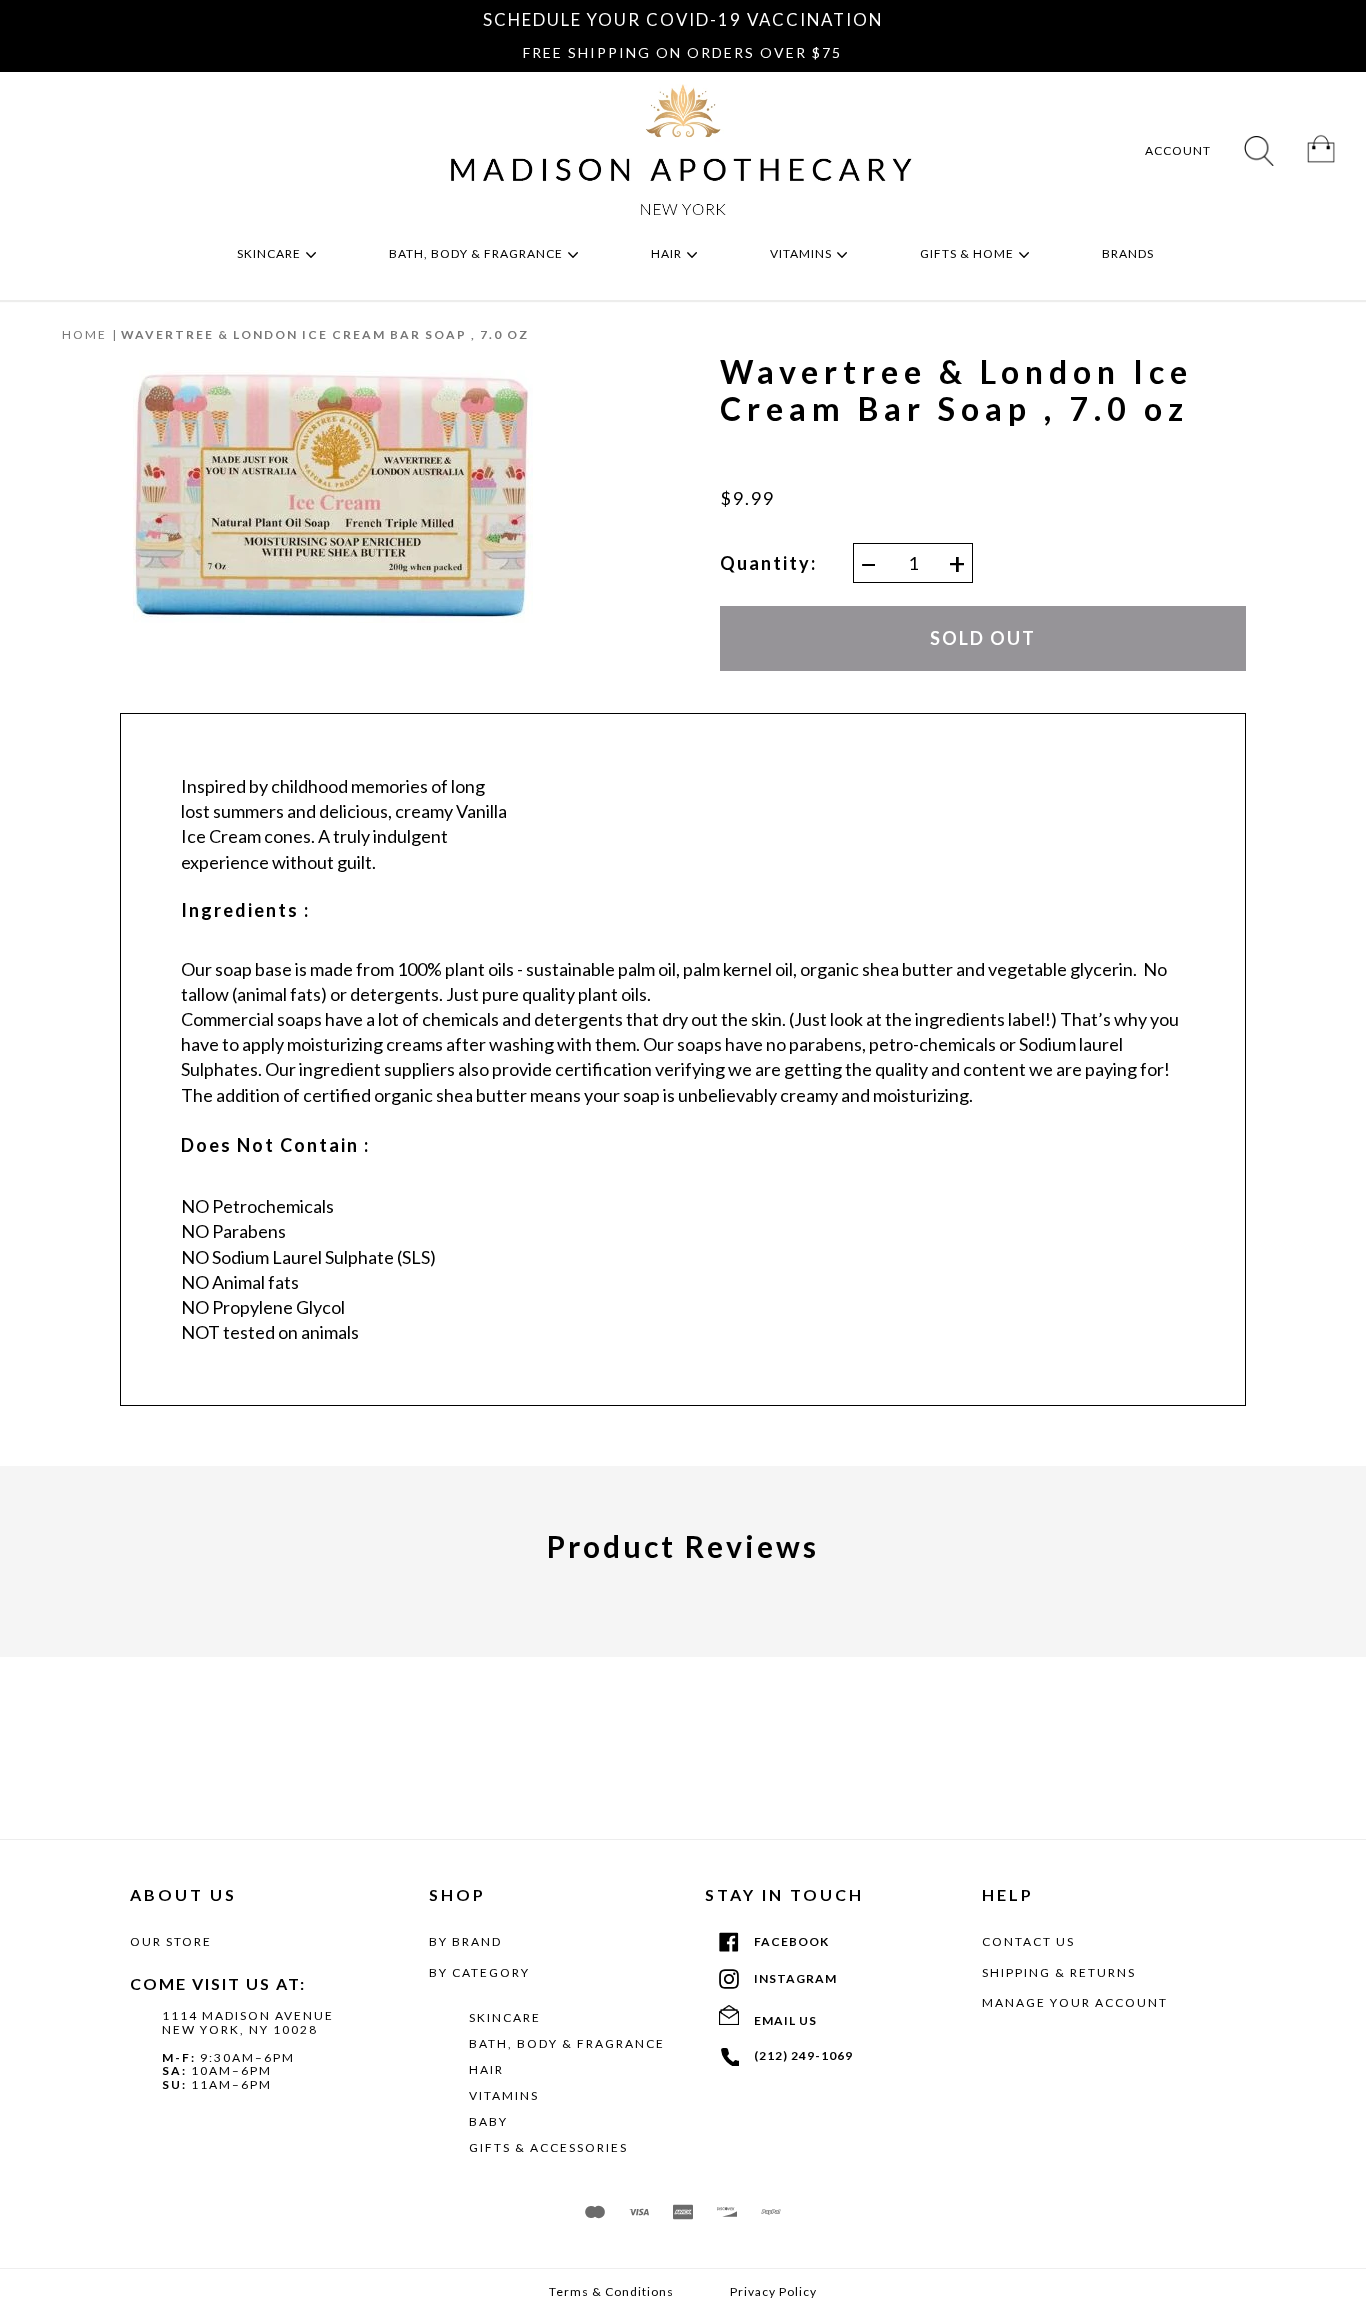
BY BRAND (465, 1941)
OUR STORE (171, 1941)
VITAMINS (504, 2095)
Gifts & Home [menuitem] (968, 253)
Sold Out (983, 638)
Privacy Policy (773, 2292)
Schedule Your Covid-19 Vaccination (683, 19)
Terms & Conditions (611, 2292)
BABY (488, 2121)
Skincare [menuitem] (270, 253)
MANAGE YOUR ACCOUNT (1075, 2002)
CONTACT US (1028, 1941)
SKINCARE (505, 2017)
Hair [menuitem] (668, 253)
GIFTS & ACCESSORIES (548, 2147)
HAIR (486, 2069)
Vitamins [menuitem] (802, 253)
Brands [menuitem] (1129, 253)
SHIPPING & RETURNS (1059, 1972)
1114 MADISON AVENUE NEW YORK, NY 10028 (248, 2022)
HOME (84, 334)
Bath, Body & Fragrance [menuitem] (477, 253)
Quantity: (768, 563)
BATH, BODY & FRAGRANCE (567, 2043)
